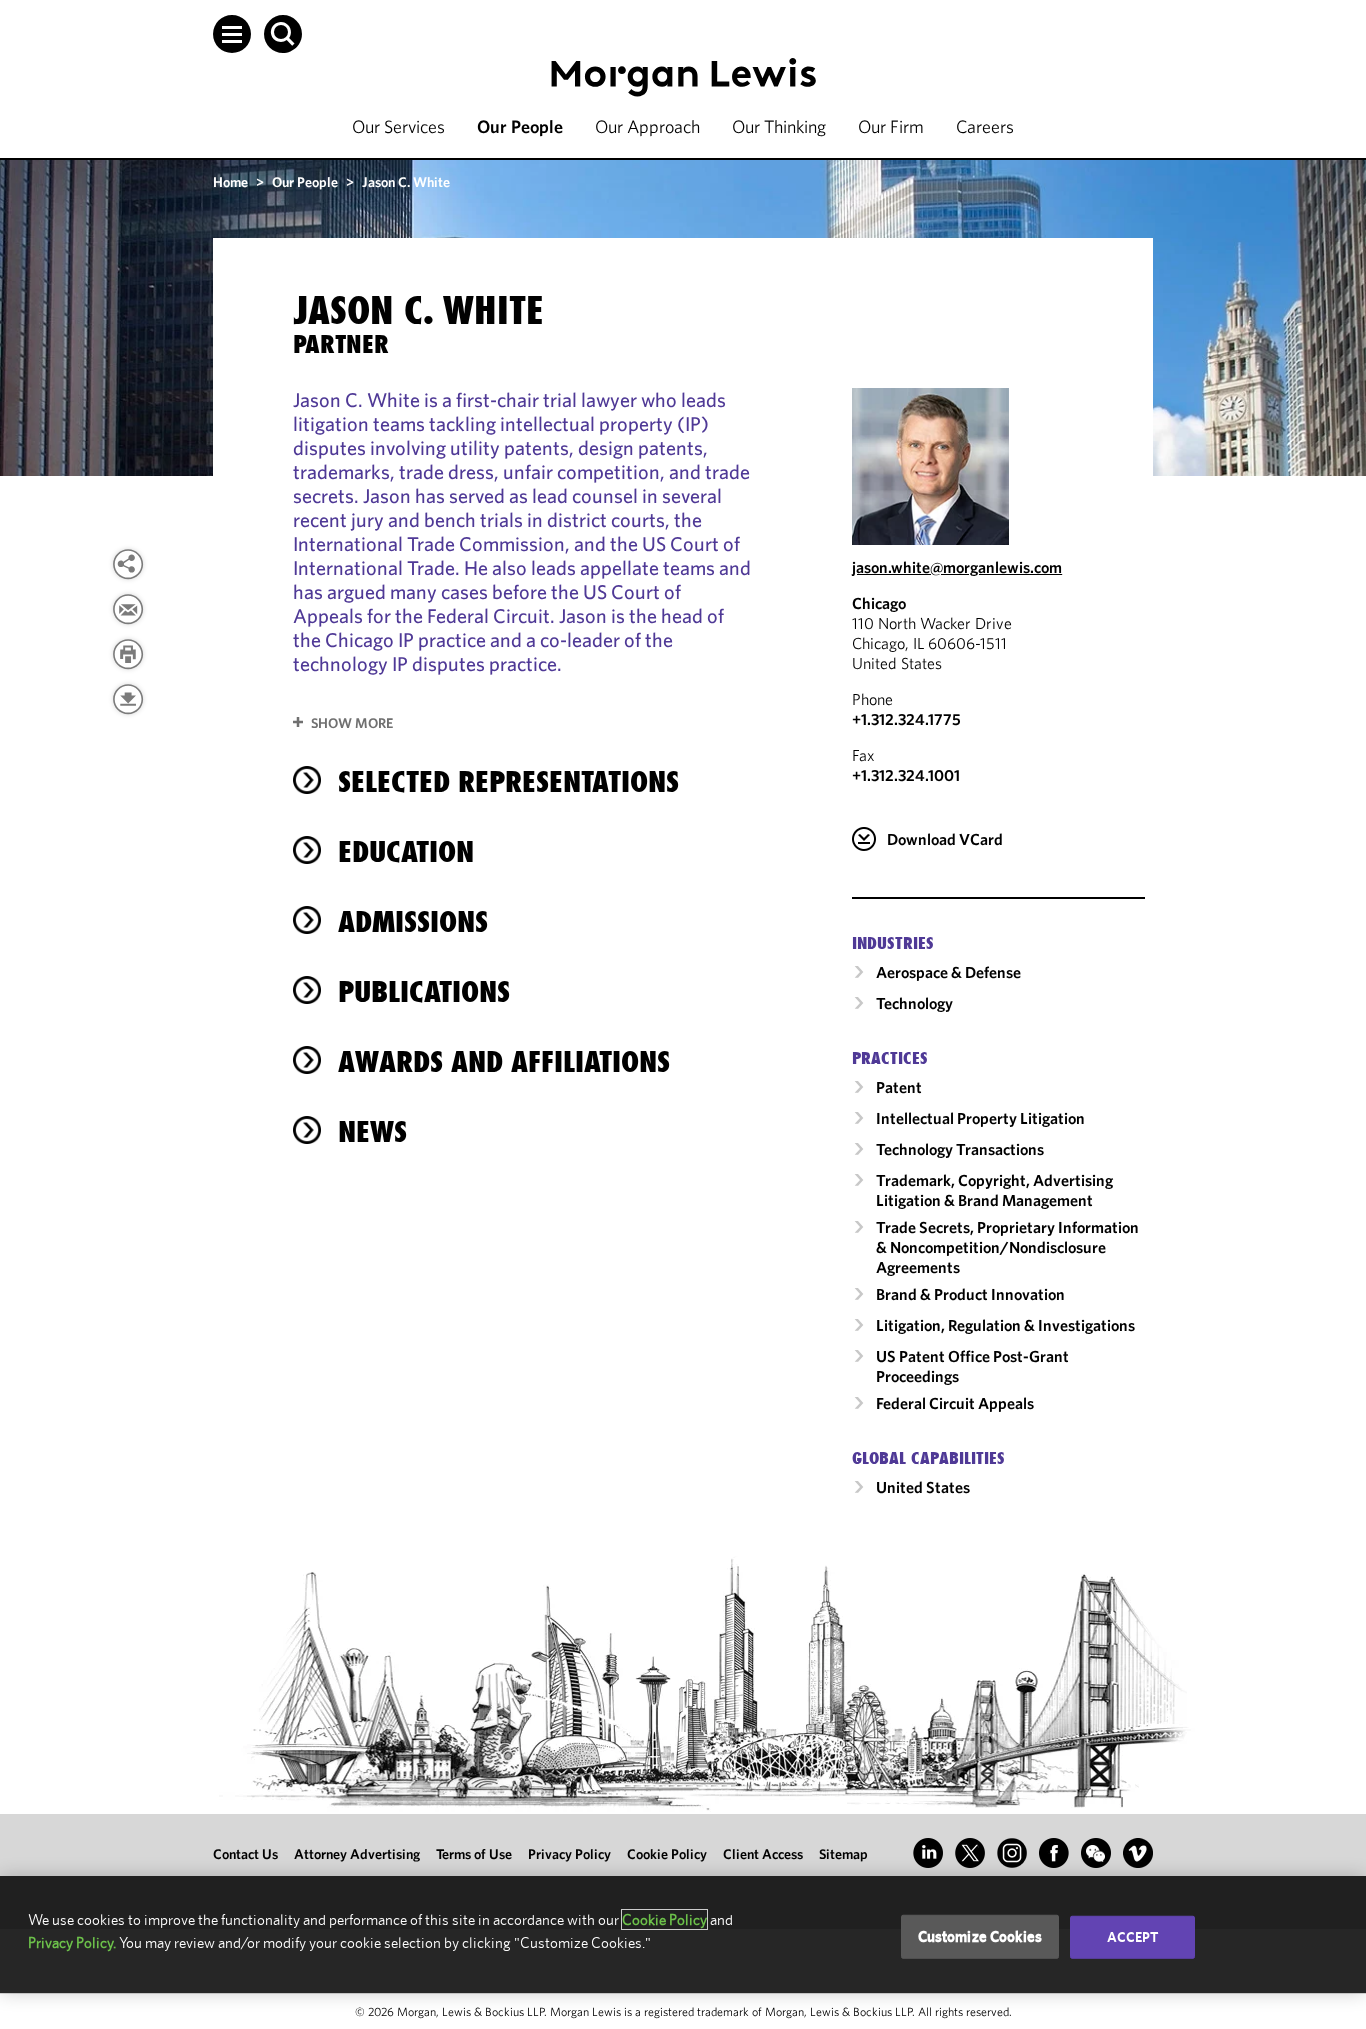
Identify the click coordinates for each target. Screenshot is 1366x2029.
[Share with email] (128, 609)
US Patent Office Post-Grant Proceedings (972, 1366)
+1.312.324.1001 (906, 775)
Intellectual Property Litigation (980, 1118)
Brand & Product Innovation (970, 1294)
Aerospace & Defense (948, 972)
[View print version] (128, 654)
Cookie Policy (667, 1854)
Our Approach (647, 126)
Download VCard (945, 839)
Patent (899, 1087)
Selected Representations (508, 781)
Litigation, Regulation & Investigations (1005, 1325)
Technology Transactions (960, 1149)
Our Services (398, 126)
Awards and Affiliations (504, 1061)
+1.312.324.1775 (906, 719)
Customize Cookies (980, 1936)
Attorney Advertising (357, 1854)
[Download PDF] (128, 699)
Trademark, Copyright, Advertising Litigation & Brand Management (994, 1190)
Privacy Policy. (72, 1942)
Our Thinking (779, 126)
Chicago (879, 603)
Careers (985, 126)
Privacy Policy (569, 1854)
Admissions (413, 921)
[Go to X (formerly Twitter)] (970, 1853)
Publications (424, 991)
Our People (520, 126)
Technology (914, 1003)
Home (230, 182)
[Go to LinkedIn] (928, 1853)
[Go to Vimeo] (1138, 1853)
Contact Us (245, 1854)
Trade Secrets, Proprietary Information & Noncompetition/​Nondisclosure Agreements (1007, 1247)
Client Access (763, 1854)
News (372, 1131)
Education (406, 851)
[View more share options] (128, 564)
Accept (1133, 1937)
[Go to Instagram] (1012, 1853)
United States (923, 1487)
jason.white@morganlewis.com (957, 567)
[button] (232, 34)
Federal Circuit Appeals (955, 1403)
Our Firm (891, 126)
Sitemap (843, 1854)
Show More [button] (352, 723)
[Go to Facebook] (1054, 1853)
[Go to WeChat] (1096, 1853)
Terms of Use (474, 1854)
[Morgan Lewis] (683, 77)
